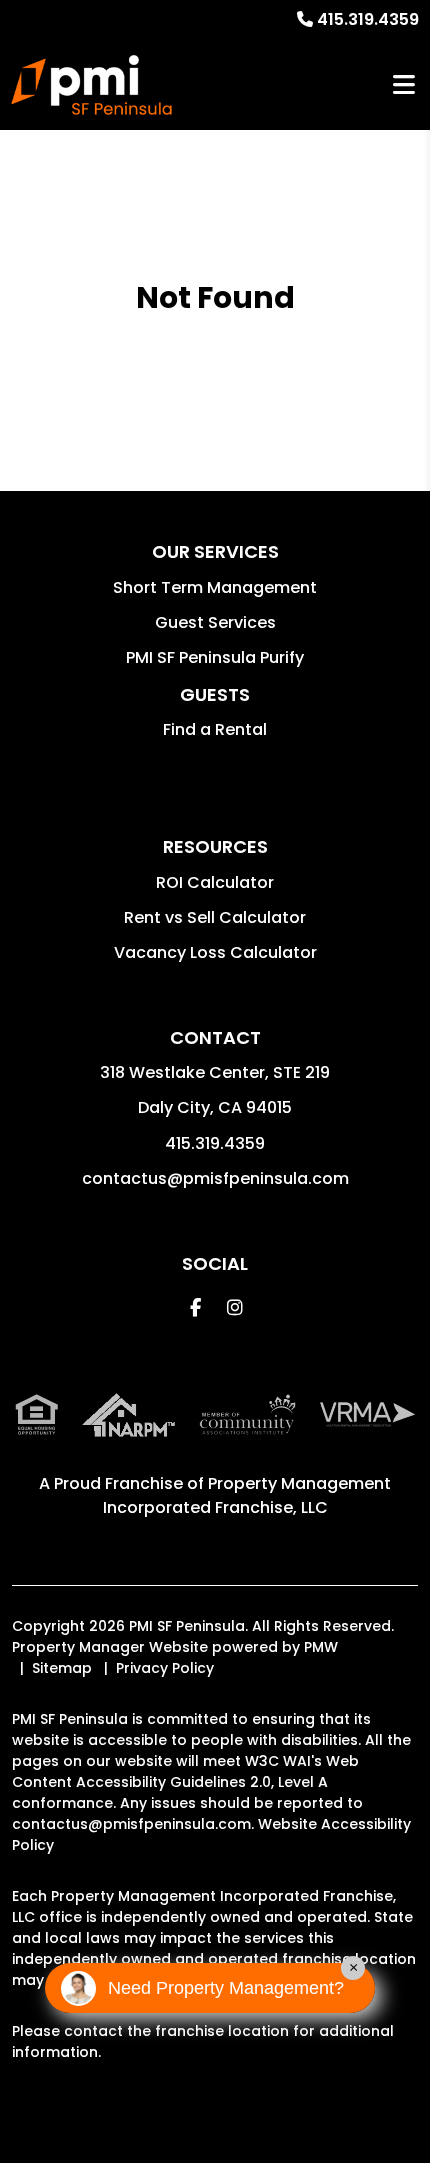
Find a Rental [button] (215, 729)
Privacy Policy (165, 1668)
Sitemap (62, 1668)
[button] (195, 1307)
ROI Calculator (215, 882)
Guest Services (215, 622)
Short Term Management (215, 587)
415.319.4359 (368, 19)
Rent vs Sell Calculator (215, 917)
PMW (321, 1647)
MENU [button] (404, 85)
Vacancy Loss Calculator (215, 952)
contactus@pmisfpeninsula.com (215, 1178)
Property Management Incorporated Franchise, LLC (247, 1495)
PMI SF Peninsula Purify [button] (215, 657)
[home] (91, 85)
